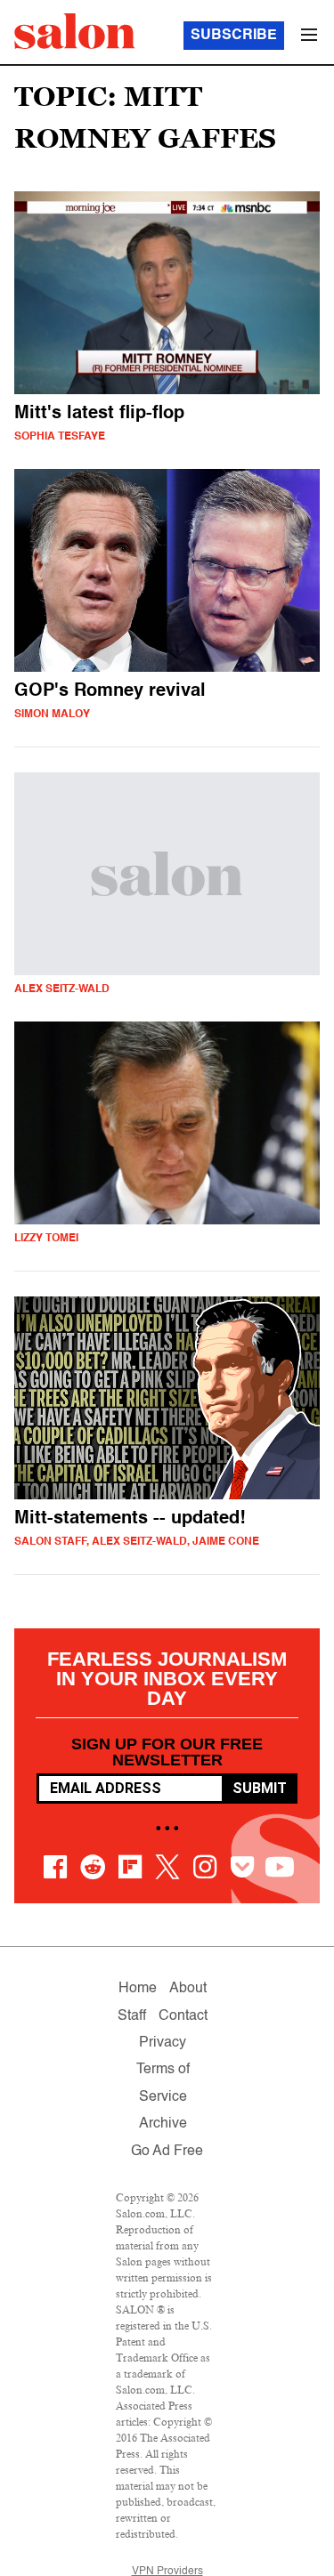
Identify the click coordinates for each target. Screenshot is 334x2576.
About (188, 1989)
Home (138, 1989)
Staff (132, 2016)
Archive (163, 2124)
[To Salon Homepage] (75, 31)
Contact (183, 2016)
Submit (260, 1788)
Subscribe (234, 36)
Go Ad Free (167, 2152)
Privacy (163, 2043)
